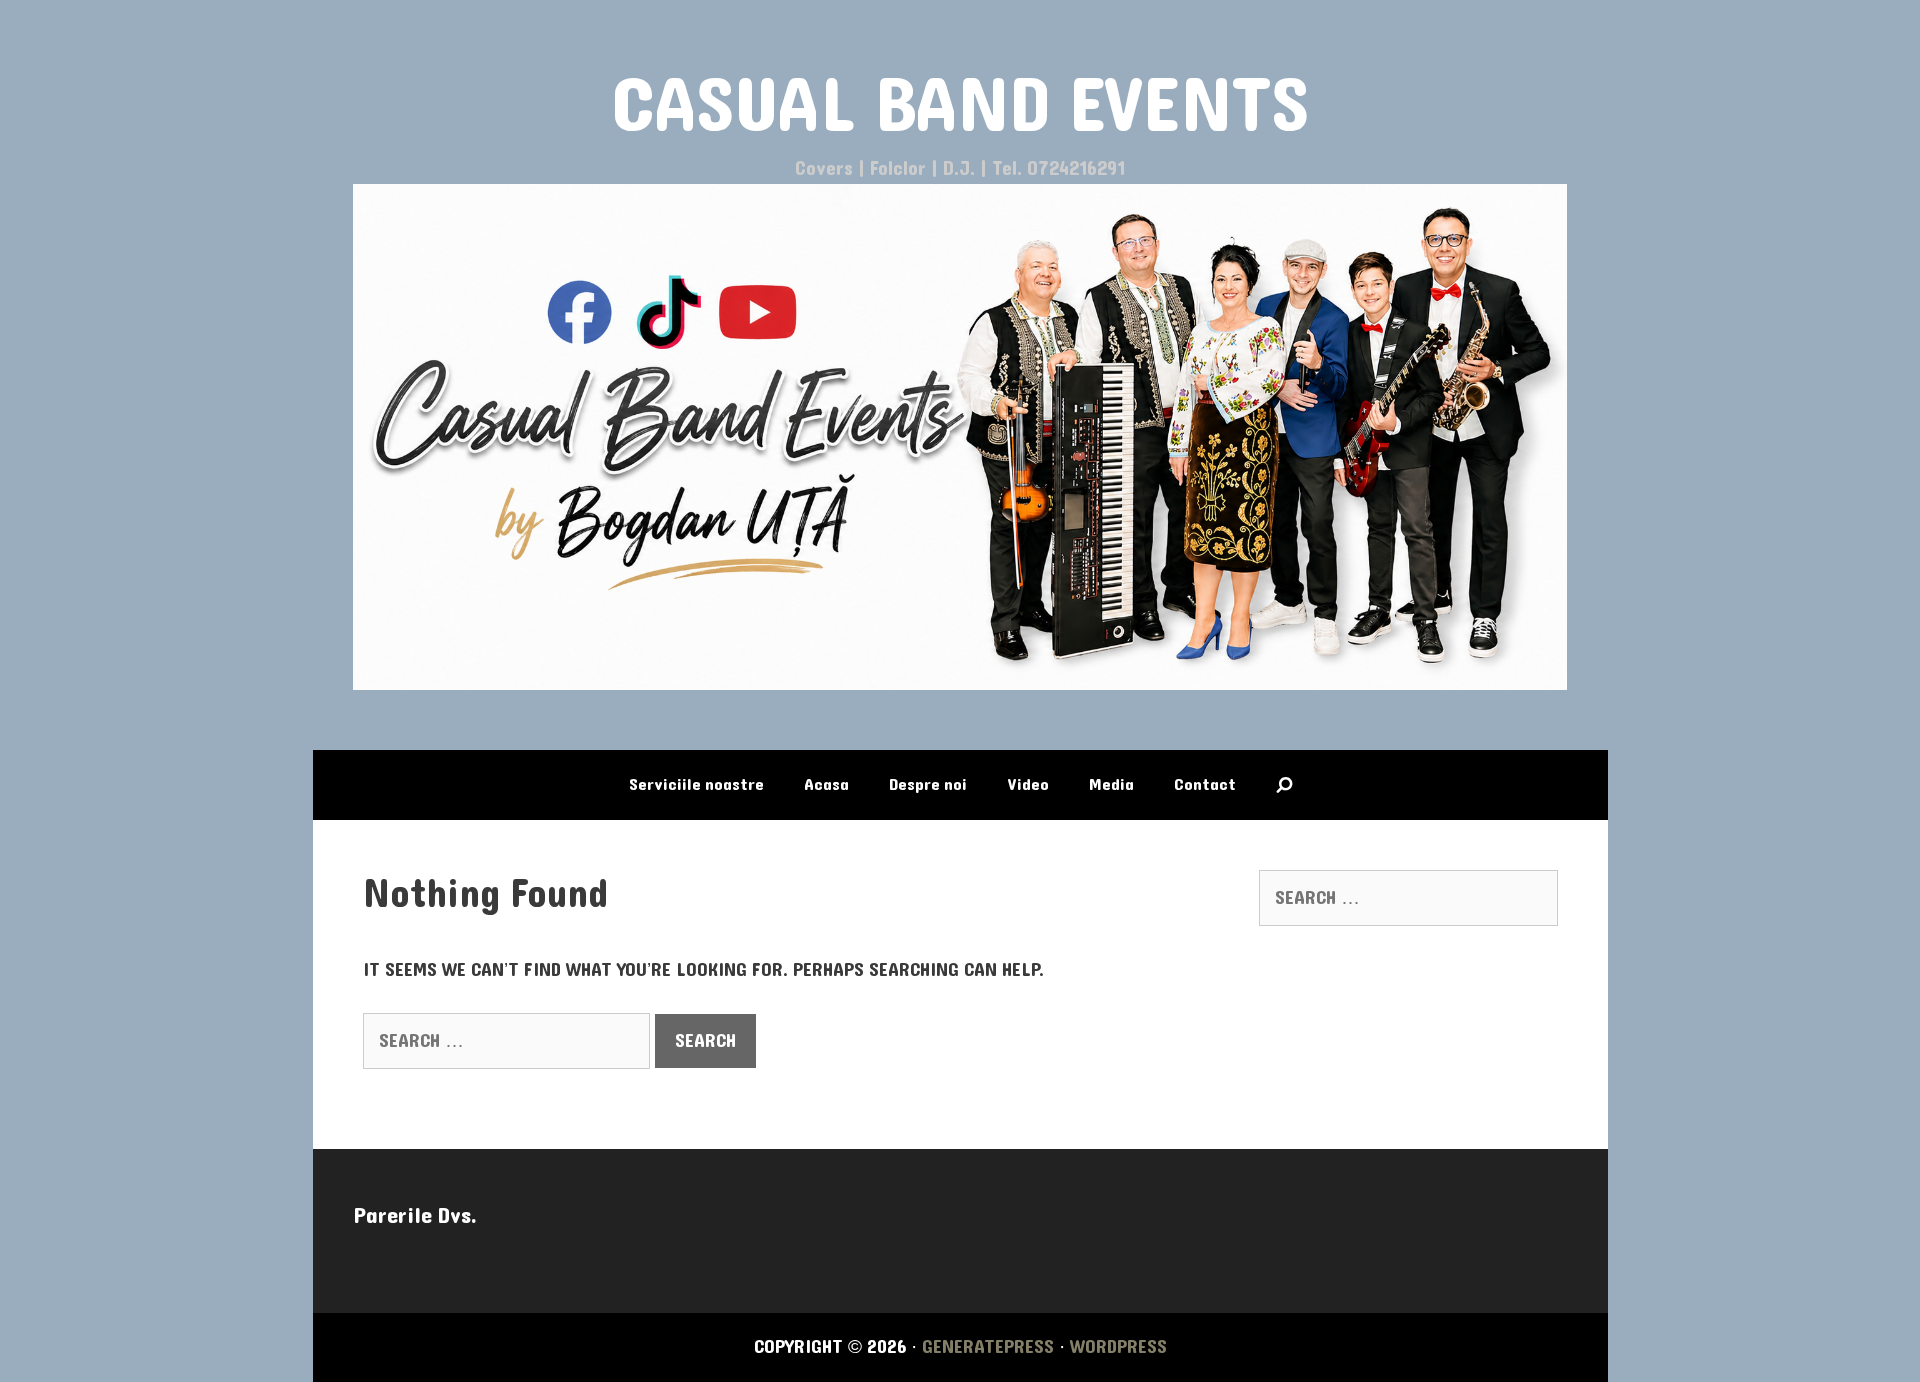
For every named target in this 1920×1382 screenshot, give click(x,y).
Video (1028, 784)
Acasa (826, 784)
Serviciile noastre (696, 784)
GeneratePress (988, 1347)
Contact (1205, 784)
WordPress (1118, 1347)
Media (1111, 784)
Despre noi (928, 784)
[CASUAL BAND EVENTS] (960, 436)
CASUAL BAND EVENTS (960, 106)
